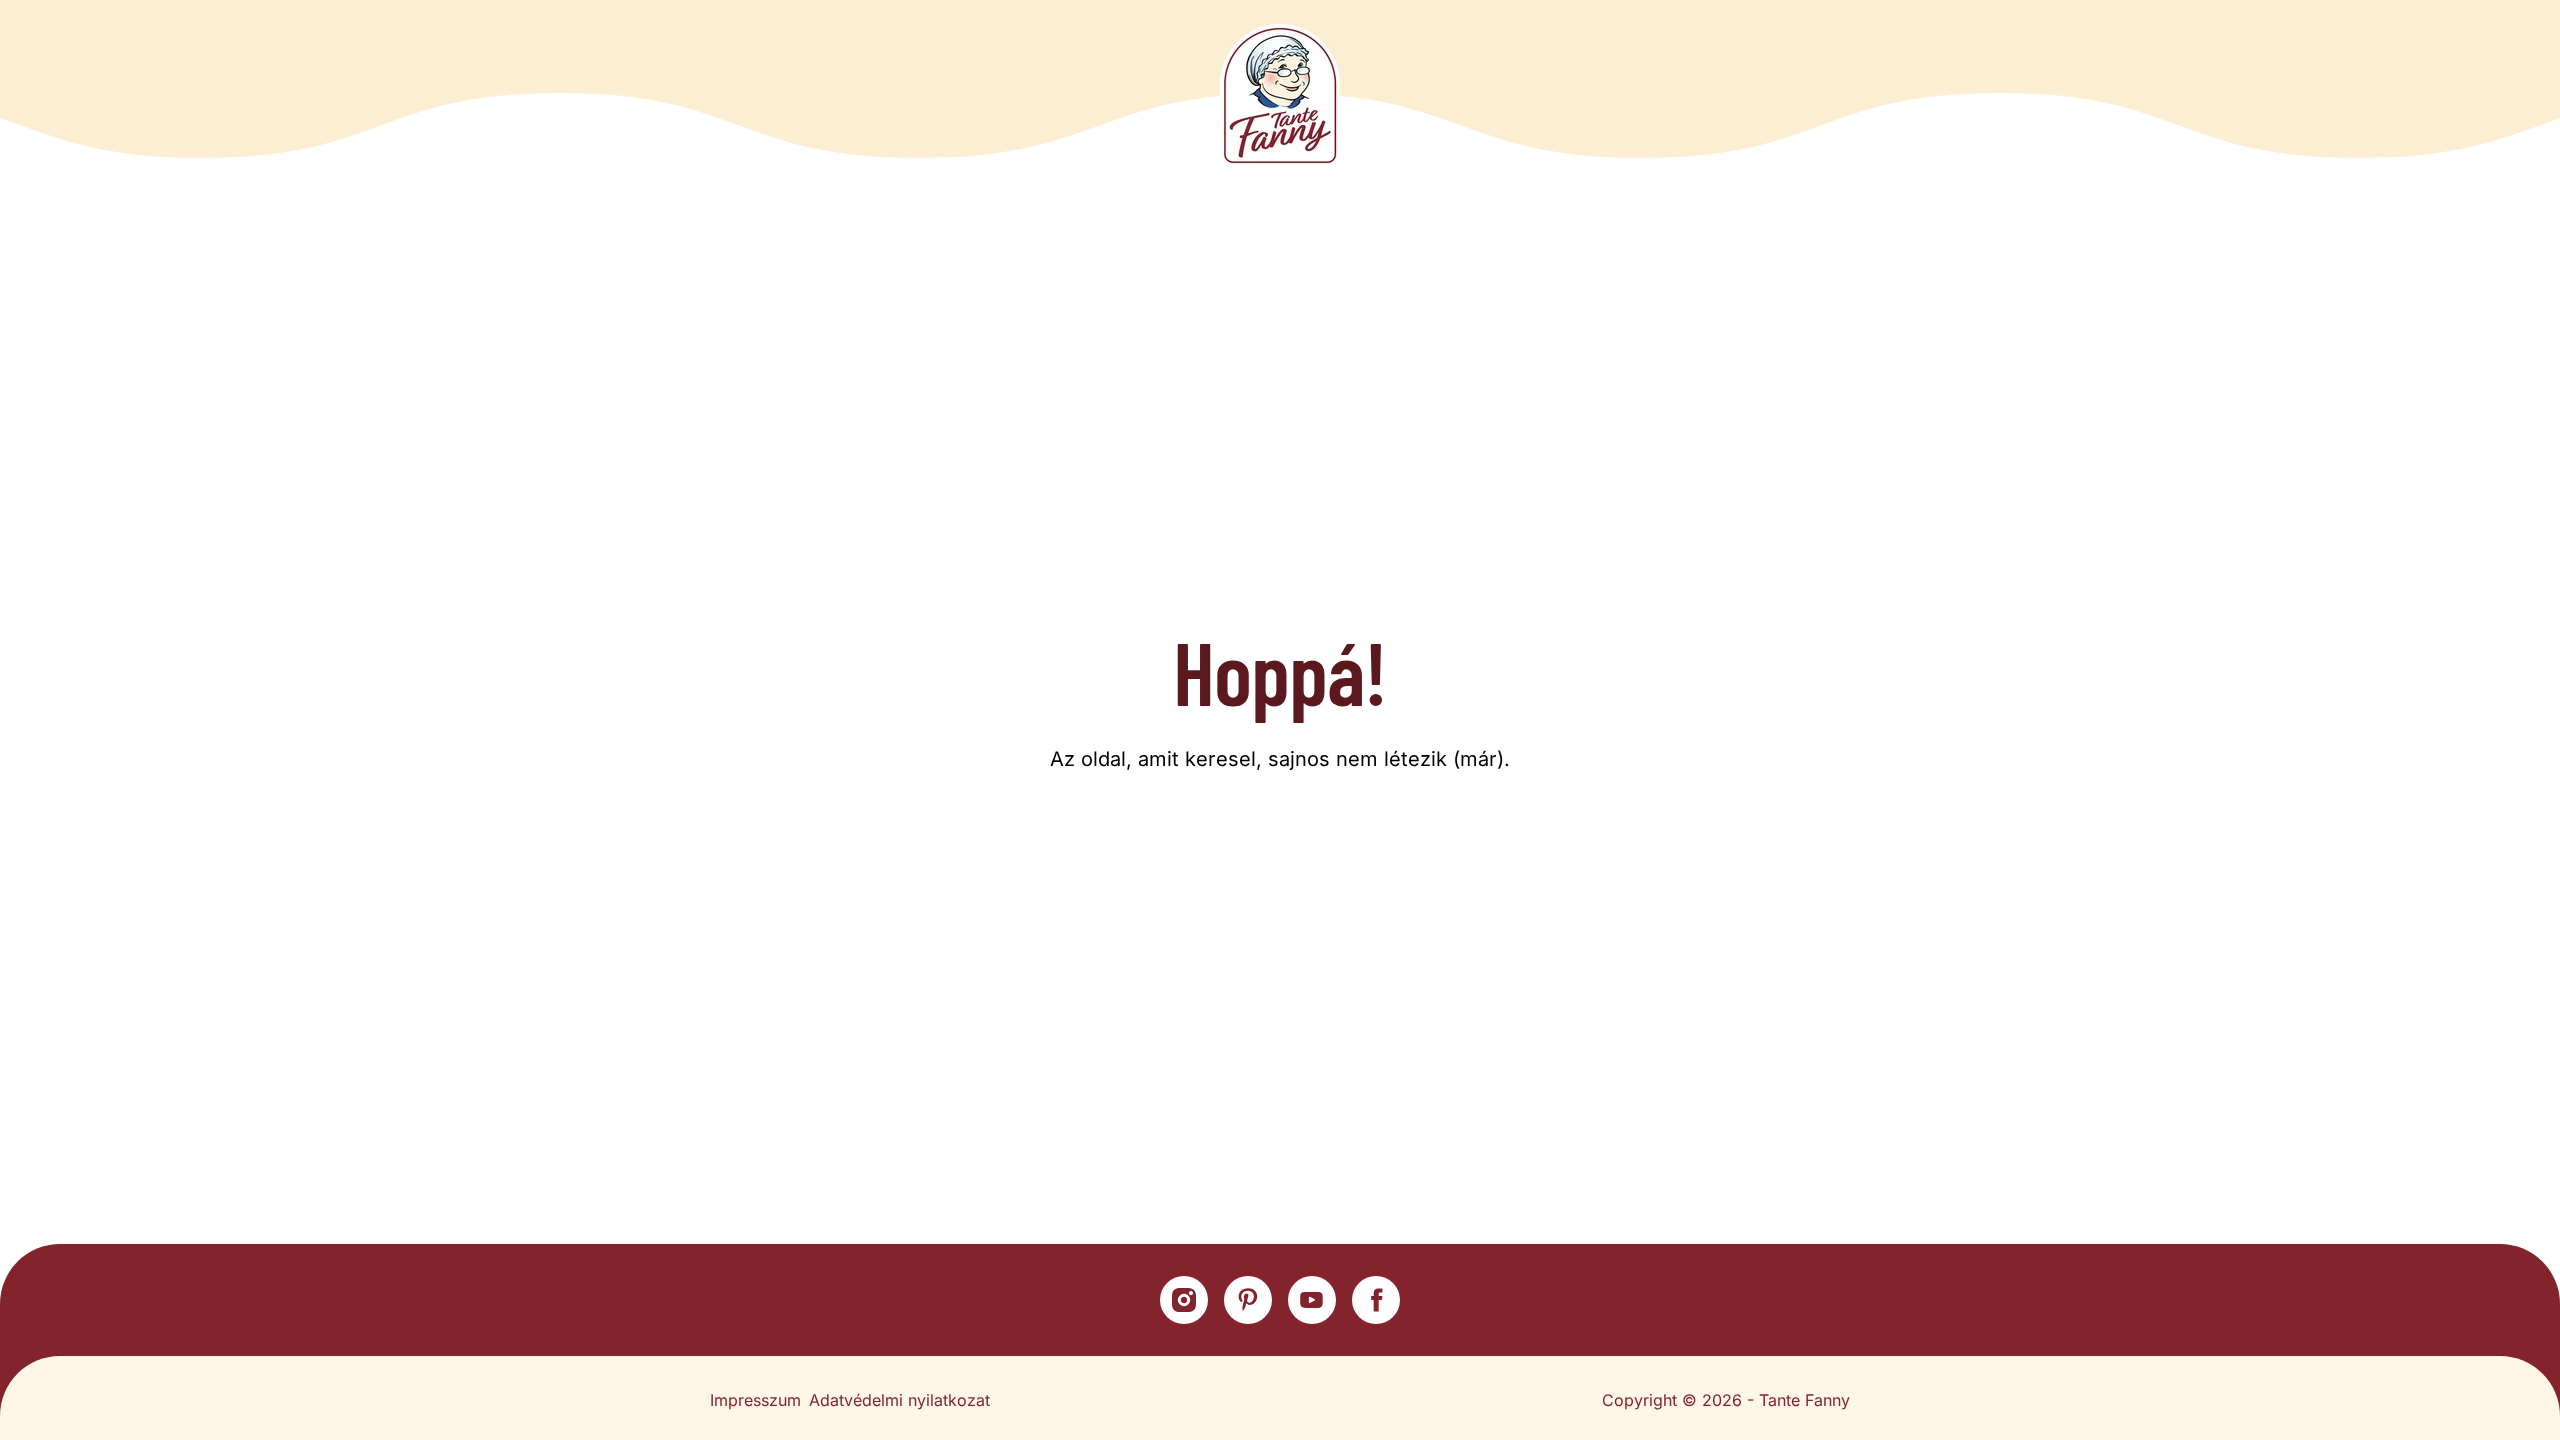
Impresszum (755, 1400)
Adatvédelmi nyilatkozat (899, 1400)
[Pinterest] (1248, 1300)
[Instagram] (1184, 1300)
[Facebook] (1376, 1300)
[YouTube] (1312, 1300)
